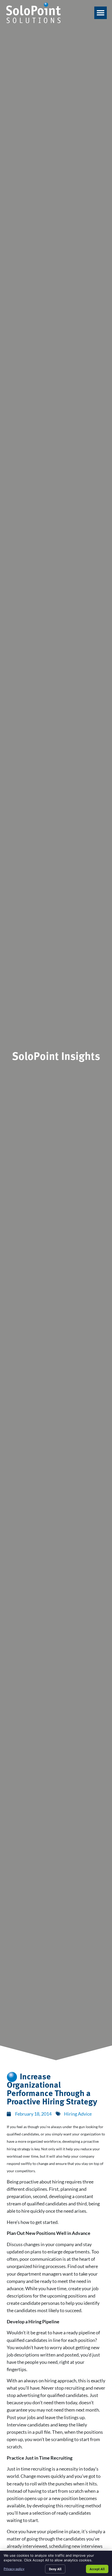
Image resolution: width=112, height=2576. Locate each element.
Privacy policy (14, 2569)
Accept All (97, 2569)
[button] (101, 13)
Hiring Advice (78, 2114)
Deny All (55, 2569)
